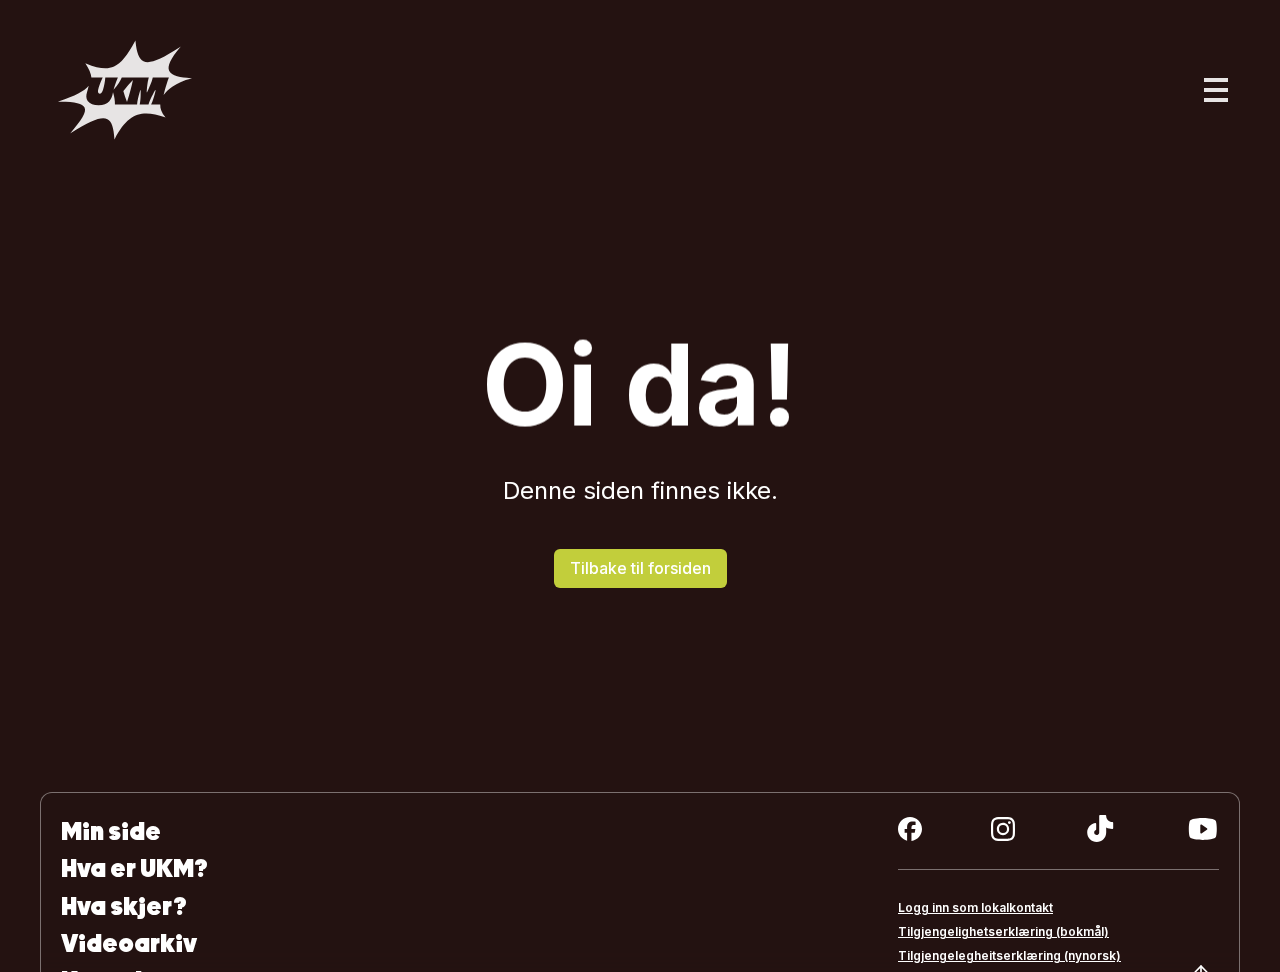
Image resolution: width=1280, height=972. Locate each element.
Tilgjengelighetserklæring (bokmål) (1003, 931)
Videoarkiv (129, 943)
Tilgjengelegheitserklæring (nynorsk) (1009, 955)
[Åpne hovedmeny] (1216, 90)
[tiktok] (1100, 829)
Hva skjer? (124, 906)
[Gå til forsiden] (125, 90)
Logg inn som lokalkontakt (975, 907)
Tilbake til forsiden (640, 568)
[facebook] (910, 829)
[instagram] (1003, 829)
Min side (111, 831)
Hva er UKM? (134, 868)
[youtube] (1202, 829)
